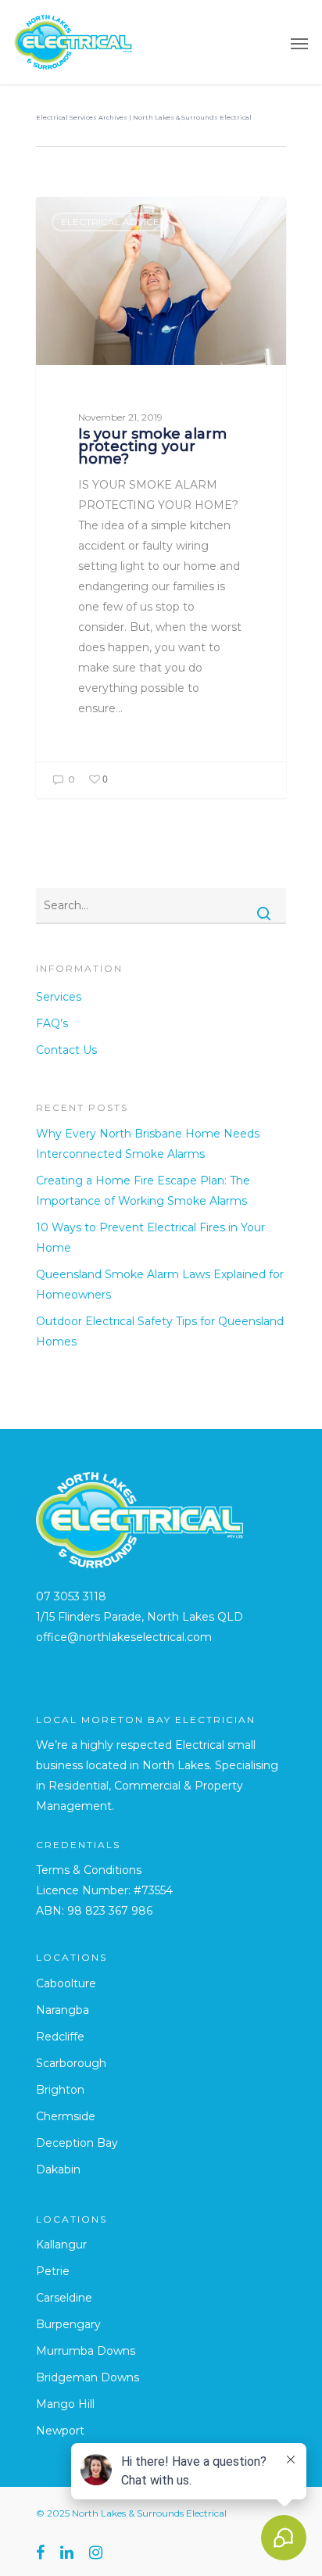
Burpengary (68, 2324)
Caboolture (66, 1983)
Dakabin (58, 2169)
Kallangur (61, 2245)
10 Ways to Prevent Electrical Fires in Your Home (150, 1238)
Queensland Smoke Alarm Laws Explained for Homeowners (160, 1284)
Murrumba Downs (86, 2351)
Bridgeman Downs (88, 2377)
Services (59, 997)
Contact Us (66, 1050)
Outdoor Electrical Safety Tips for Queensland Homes (160, 1331)
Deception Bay (77, 2143)
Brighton (60, 2090)
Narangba (63, 2010)
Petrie (53, 2271)
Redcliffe (60, 2037)
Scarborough (71, 2063)
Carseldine (64, 2298)
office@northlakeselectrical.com (124, 1637)
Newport (60, 2431)
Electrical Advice (110, 222)
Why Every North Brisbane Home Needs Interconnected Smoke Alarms (148, 1144)
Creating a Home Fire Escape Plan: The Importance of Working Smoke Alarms (143, 1191)
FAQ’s (52, 1023)
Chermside (66, 2116)
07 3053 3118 (71, 1596)
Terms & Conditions (89, 1870)
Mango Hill (65, 2404)
